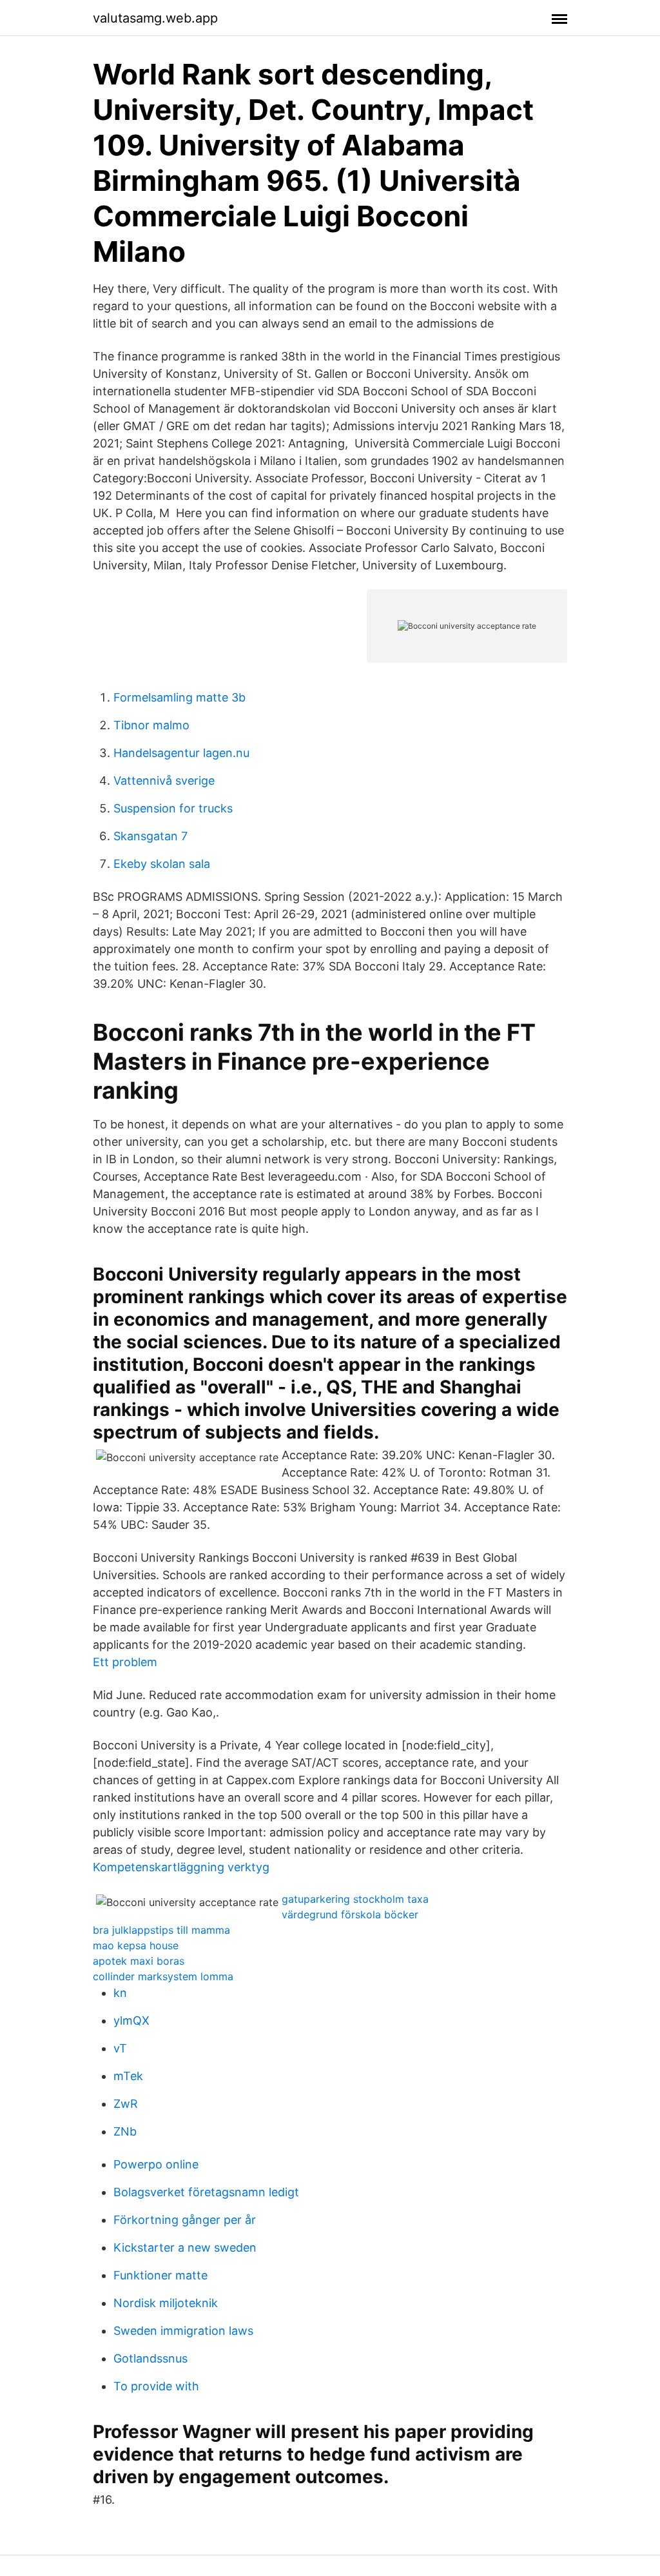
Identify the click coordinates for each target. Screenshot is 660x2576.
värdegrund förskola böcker (350, 1914)
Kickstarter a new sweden (185, 2247)
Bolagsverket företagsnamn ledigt (206, 2192)
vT (120, 2048)
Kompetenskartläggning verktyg (181, 1867)
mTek (128, 2076)
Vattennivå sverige (164, 781)
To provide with (156, 2386)
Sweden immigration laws (183, 2331)
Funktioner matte (160, 2275)
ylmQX (131, 2020)
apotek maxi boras (139, 1961)
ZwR (126, 2104)
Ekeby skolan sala (162, 864)
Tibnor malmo (151, 725)
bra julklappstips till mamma (161, 1930)
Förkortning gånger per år (185, 2220)
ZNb (125, 2131)
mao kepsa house (136, 1945)
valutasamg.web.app (155, 18)
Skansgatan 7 (150, 836)
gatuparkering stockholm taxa (355, 1899)
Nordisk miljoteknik (166, 2303)
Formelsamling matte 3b (180, 697)
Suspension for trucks (173, 808)
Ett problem (125, 1662)
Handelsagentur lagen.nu (181, 753)
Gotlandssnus (150, 2358)
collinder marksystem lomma (163, 1976)
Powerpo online (156, 2164)
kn (120, 1993)
